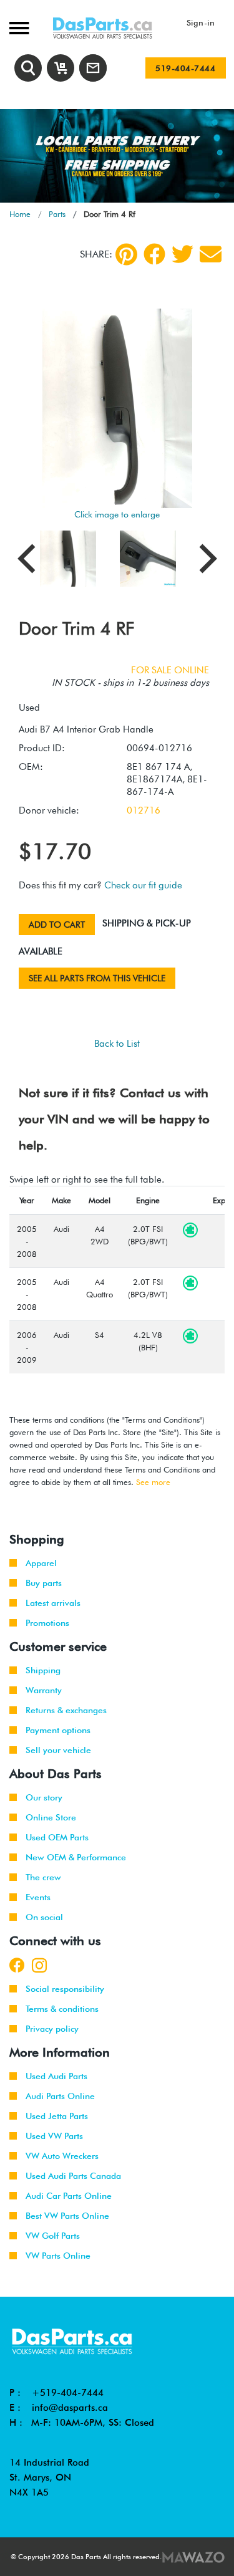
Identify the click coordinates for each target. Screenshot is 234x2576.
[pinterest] (126, 254)
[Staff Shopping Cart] (61, 68)
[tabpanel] (117, 156)
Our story (44, 1797)
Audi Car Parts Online (69, 2196)
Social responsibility (65, 1989)
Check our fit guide (143, 885)
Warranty (44, 1690)
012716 (144, 810)
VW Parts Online (58, 2256)
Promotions (47, 1623)
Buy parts (44, 1583)
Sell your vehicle (58, 1750)
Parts (57, 214)
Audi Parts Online (60, 2096)
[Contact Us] (93, 68)
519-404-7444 (185, 68)
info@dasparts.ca (70, 2408)
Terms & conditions (62, 2009)
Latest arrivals (53, 1603)
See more (153, 1482)
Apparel (41, 1563)
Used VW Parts (54, 2136)
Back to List (117, 1044)
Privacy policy (52, 2029)
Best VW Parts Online (67, 2216)
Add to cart (57, 925)
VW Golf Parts (53, 2236)
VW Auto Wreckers (62, 2156)
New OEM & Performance (76, 1857)
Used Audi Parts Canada (73, 2176)
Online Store (51, 1817)
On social (44, 1917)
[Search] (28, 68)
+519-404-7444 (68, 2393)
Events (38, 1897)
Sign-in (201, 22)
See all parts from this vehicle (97, 978)
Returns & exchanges (66, 1710)
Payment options (58, 1730)
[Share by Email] (211, 254)
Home (20, 214)
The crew (43, 1877)
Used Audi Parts (56, 2076)
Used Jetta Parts (57, 2116)
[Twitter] (183, 254)
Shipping (43, 1670)
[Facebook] (154, 254)
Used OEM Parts (57, 1837)
